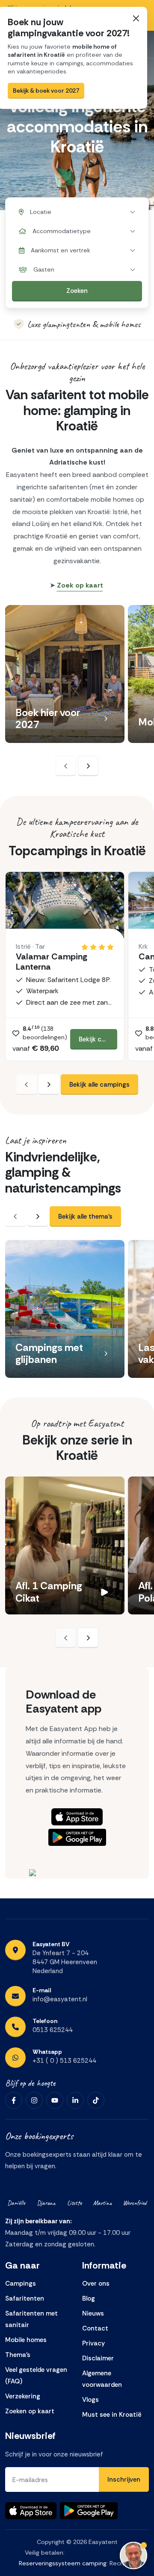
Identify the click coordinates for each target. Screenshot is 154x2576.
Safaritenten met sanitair (31, 2319)
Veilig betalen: (45, 2553)
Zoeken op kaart (30, 2411)
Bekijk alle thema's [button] (85, 1216)
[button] (106, 719)
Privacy (93, 2343)
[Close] (136, 18)
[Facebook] (14, 2100)
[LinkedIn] (75, 2100)
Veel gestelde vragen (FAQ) (36, 2376)
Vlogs (90, 2400)
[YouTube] (55, 2100)
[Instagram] (34, 2100)
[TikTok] (96, 2100)
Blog (89, 2298)
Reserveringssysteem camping (63, 2563)
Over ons (96, 2284)
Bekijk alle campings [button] (99, 1085)
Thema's (18, 2355)
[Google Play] (77, 1837)
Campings (21, 2284)
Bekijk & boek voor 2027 (46, 91)
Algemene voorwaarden (102, 2379)
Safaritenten (25, 2298)
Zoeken (77, 291)
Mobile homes (26, 2340)
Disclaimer (98, 2358)
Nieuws (93, 2313)
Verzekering (23, 2396)
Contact (95, 2328)
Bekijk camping (98, 1039)
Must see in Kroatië (112, 2415)
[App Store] (77, 1817)
